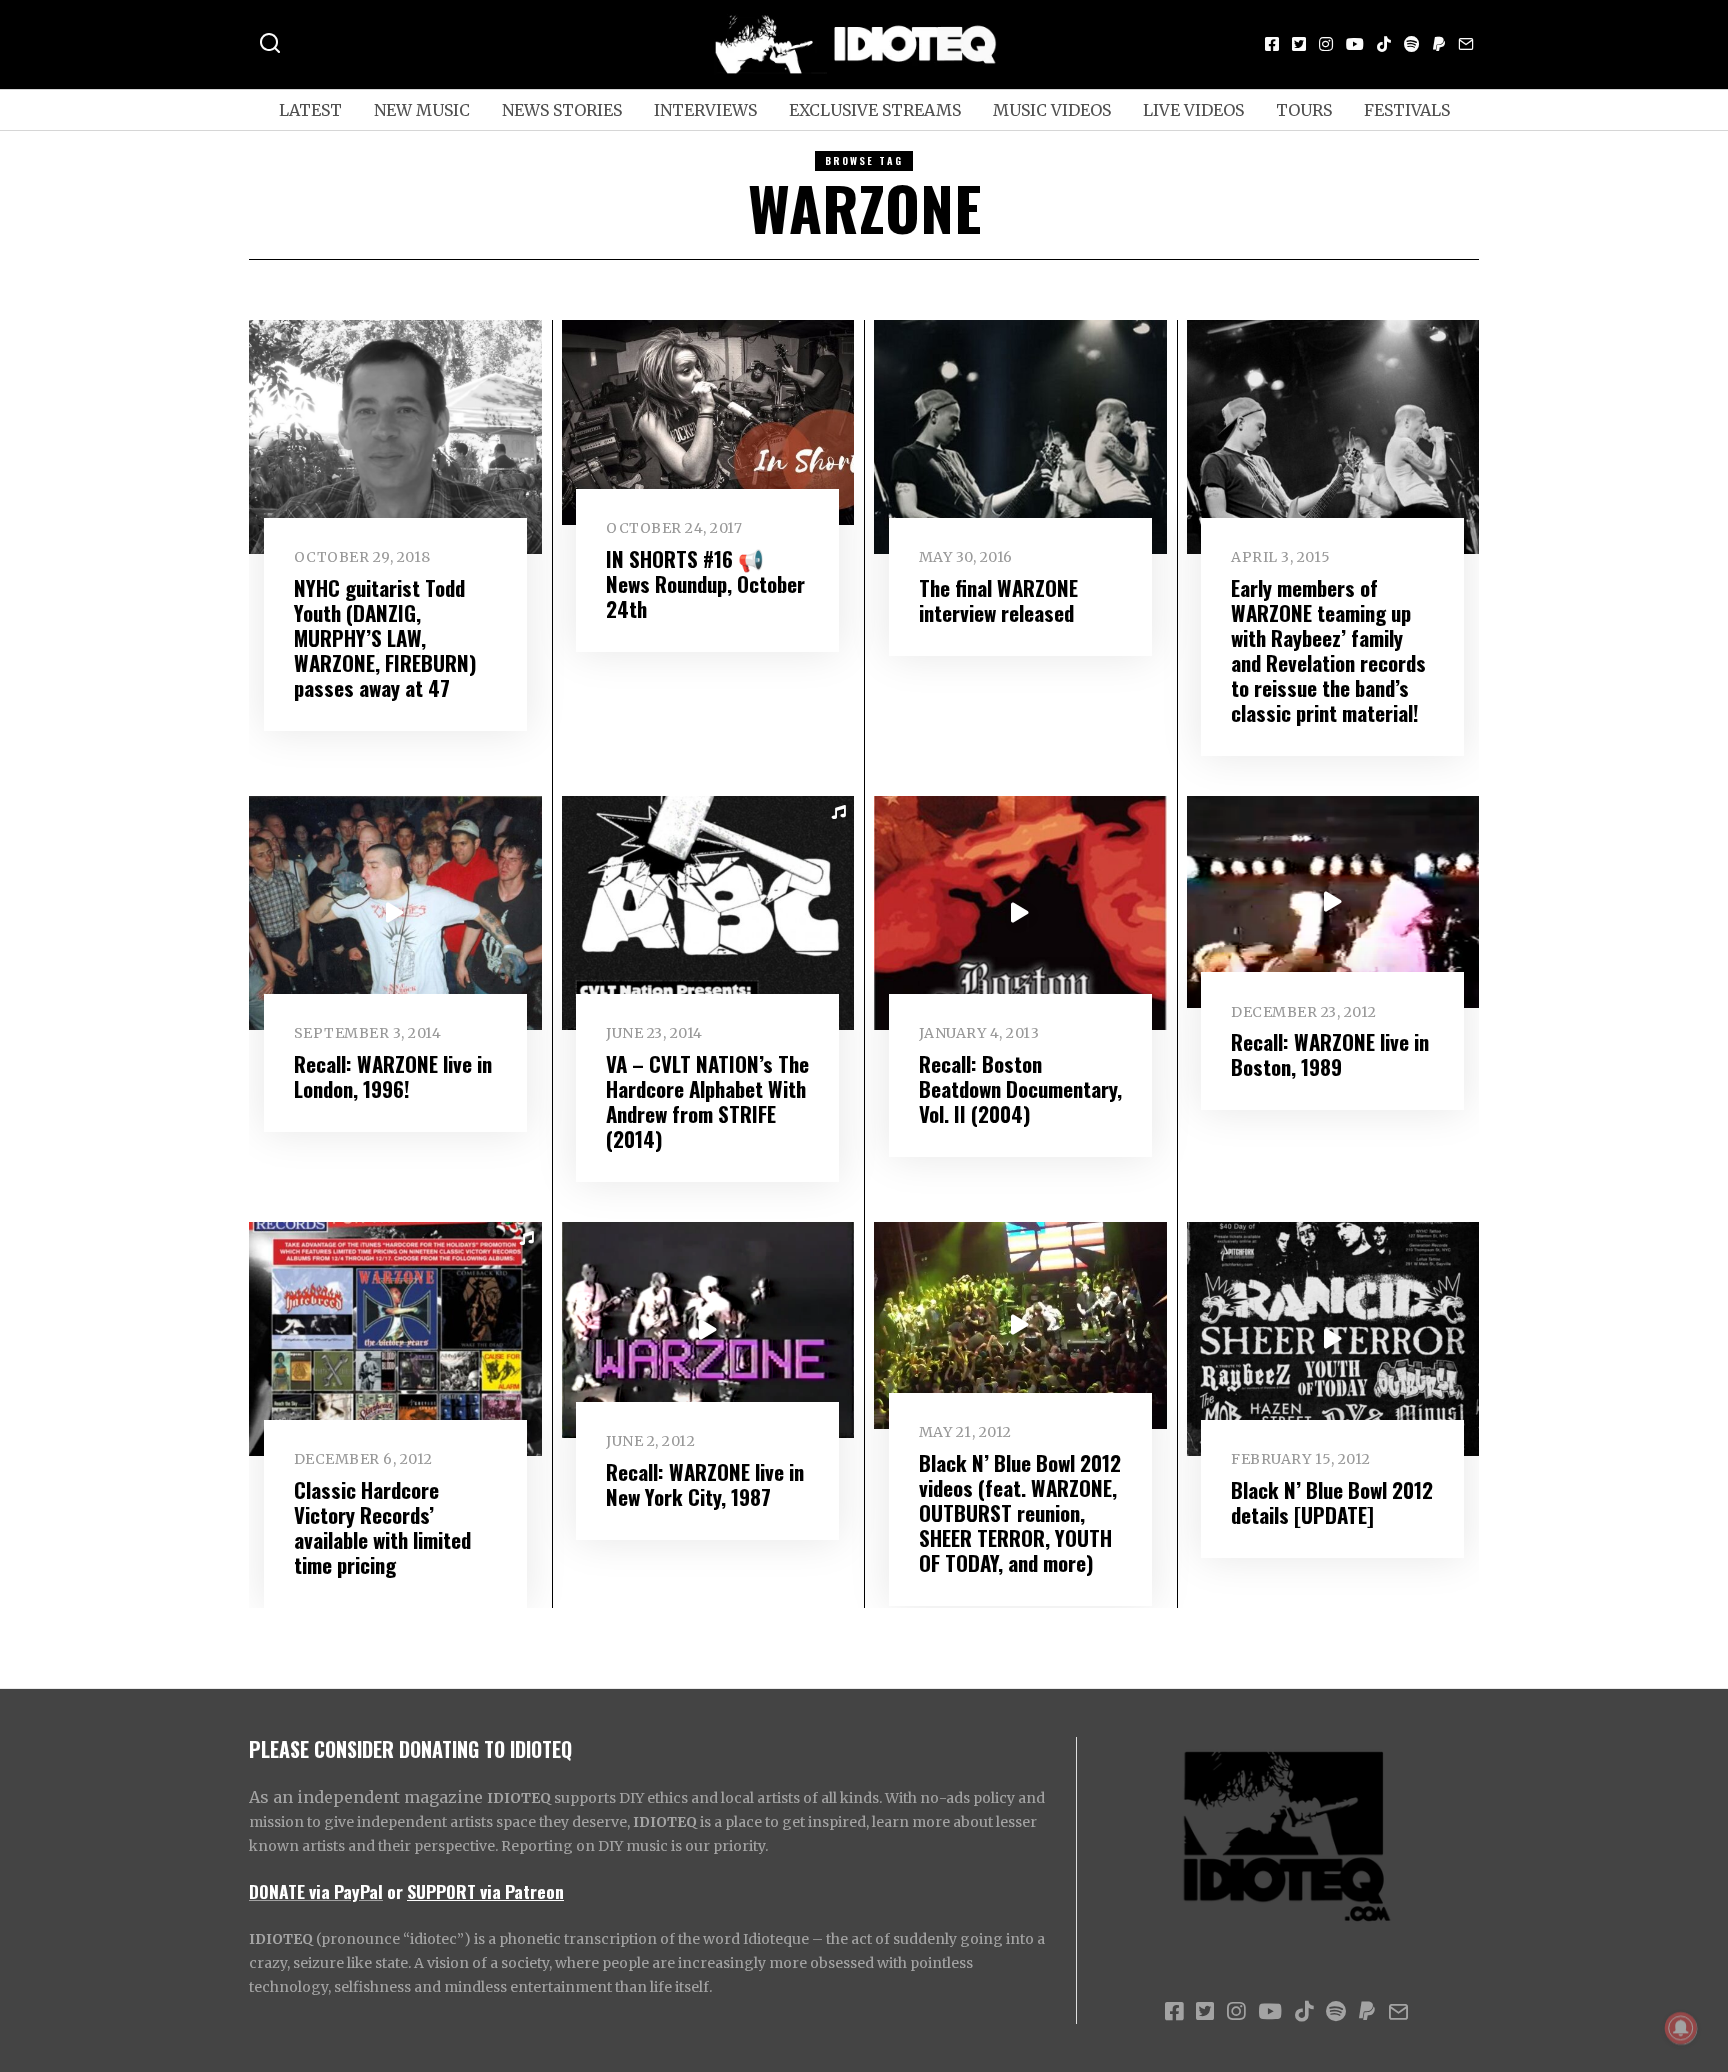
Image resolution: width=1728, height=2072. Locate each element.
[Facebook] (1272, 44)
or (395, 1891)
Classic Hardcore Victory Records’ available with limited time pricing (382, 1527)
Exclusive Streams (875, 110)
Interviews (705, 110)
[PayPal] (1439, 44)
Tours (1304, 110)
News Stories (562, 110)
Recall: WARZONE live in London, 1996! (393, 1076)
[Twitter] (1299, 44)
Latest (310, 110)
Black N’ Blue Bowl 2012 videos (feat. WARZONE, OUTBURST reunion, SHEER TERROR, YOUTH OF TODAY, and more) (1020, 1512)
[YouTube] (1355, 44)
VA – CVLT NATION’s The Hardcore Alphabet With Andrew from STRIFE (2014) (707, 1101)
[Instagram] (1326, 44)
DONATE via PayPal (316, 1891)
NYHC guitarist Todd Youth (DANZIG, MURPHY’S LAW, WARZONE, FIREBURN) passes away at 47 (385, 637)
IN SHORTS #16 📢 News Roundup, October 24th (705, 583)
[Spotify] (1412, 44)
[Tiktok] (1384, 44)
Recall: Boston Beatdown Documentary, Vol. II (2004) (1020, 1088)
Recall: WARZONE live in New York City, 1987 (705, 1484)
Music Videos (1052, 110)
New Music (422, 110)
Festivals (1407, 110)
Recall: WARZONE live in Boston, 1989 (1330, 1054)
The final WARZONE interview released (998, 600)
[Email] (1466, 44)
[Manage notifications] (1681, 2028)
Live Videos (1193, 110)
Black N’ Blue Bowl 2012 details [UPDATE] (1332, 1502)
